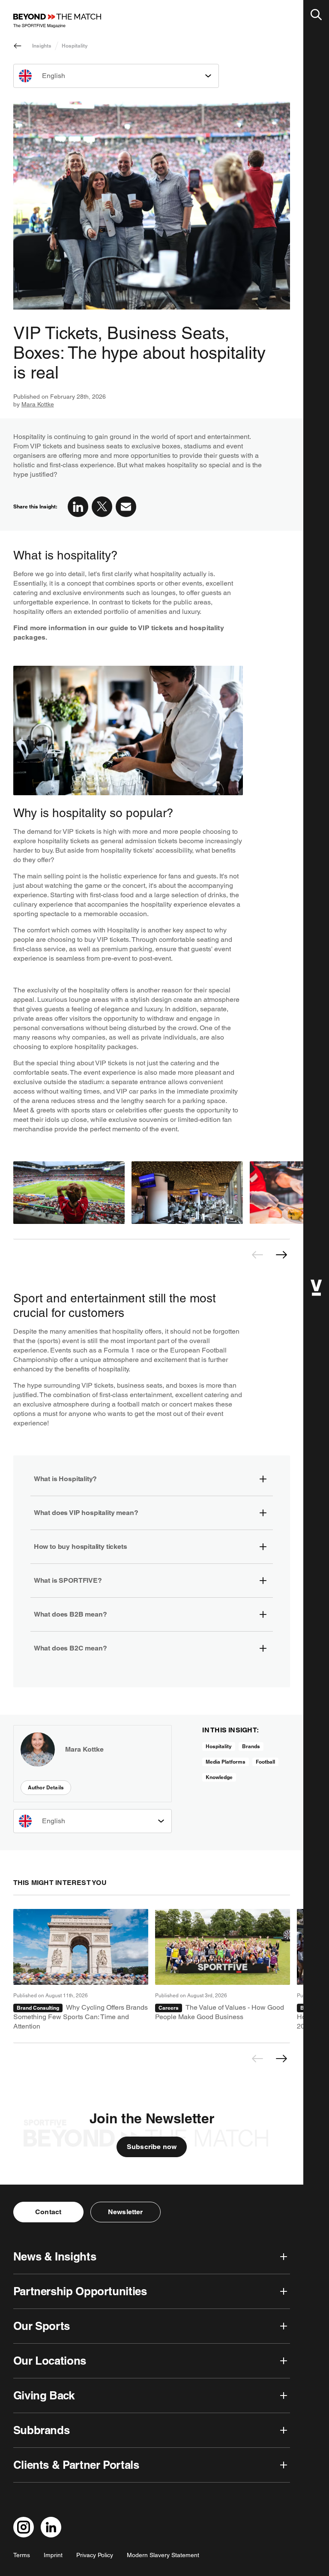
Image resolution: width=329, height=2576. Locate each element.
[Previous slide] (257, 1255)
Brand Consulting (38, 2008)
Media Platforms (226, 1762)
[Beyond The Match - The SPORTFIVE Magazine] (57, 21)
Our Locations (50, 2361)
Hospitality (75, 46)
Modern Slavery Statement (163, 2555)
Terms (22, 2555)
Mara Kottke (38, 404)
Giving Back (44, 2395)
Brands (251, 1746)
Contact (48, 2212)
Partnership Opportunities (80, 2291)
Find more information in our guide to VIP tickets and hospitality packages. (119, 633)
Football (265, 1762)
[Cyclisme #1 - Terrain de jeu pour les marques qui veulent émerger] (81, 1970)
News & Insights (55, 2256)
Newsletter (126, 2212)
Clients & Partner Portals (76, 2465)
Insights (42, 46)
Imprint (53, 2555)
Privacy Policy (95, 2555)
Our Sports (42, 2326)
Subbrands (42, 2430)
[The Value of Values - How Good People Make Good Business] (223, 1970)
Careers (169, 2008)
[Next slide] (281, 1255)
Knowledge (219, 1777)
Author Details (46, 1787)
